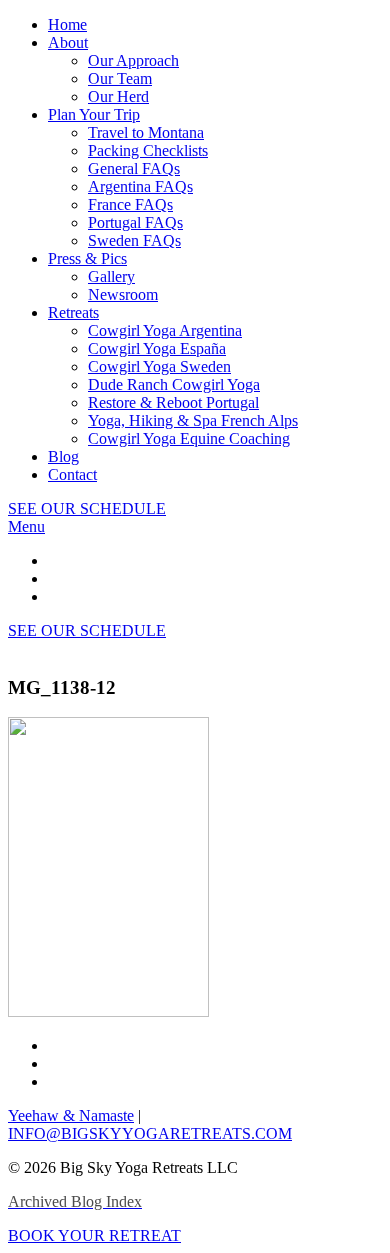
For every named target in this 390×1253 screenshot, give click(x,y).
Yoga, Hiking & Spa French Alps (193, 420)
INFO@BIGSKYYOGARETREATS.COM (150, 1133)
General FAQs (134, 168)
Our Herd (118, 96)
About (68, 42)
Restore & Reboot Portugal (173, 402)
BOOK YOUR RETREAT (94, 1235)
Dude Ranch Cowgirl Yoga (174, 384)
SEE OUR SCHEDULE (87, 508)
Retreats (73, 312)
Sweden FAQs (134, 240)
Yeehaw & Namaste (71, 1115)
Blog (63, 456)
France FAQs (130, 204)
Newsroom (123, 294)
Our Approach (133, 60)
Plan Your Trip (94, 114)
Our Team (120, 78)
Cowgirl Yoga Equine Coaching (189, 438)
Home (67, 24)
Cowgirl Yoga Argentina (165, 330)
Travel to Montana (146, 132)
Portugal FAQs (135, 222)
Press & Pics (87, 258)
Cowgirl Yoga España (157, 348)
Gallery (111, 276)
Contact (72, 474)
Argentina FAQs (140, 186)
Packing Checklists (148, 150)
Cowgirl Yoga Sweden (159, 366)
